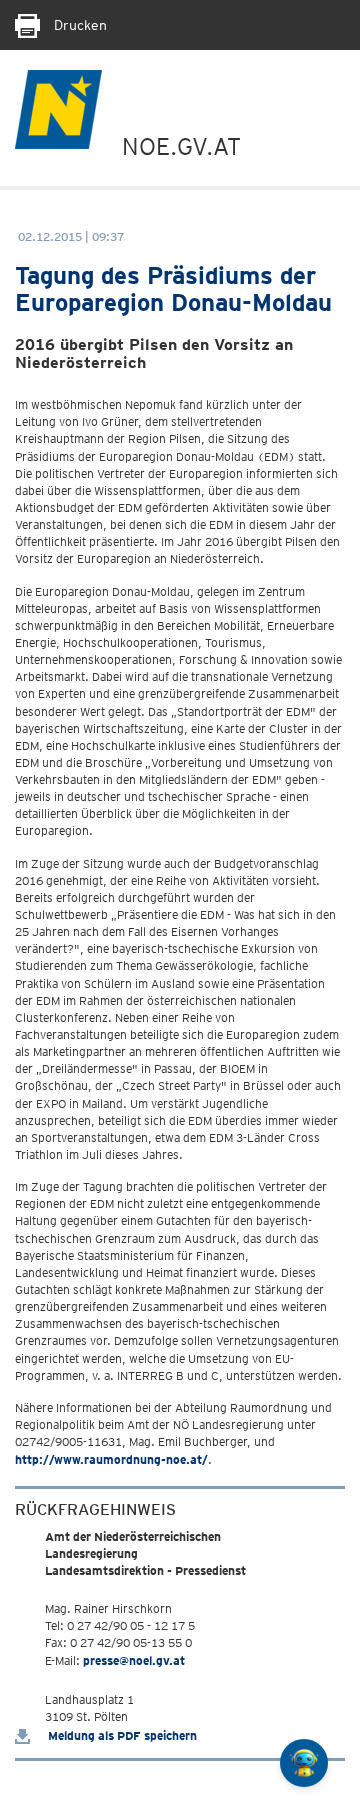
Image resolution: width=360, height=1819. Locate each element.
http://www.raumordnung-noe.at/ (111, 1459)
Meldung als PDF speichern (121, 1735)
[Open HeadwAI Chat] (304, 1763)
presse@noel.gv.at (134, 1660)
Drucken (78, 25)
